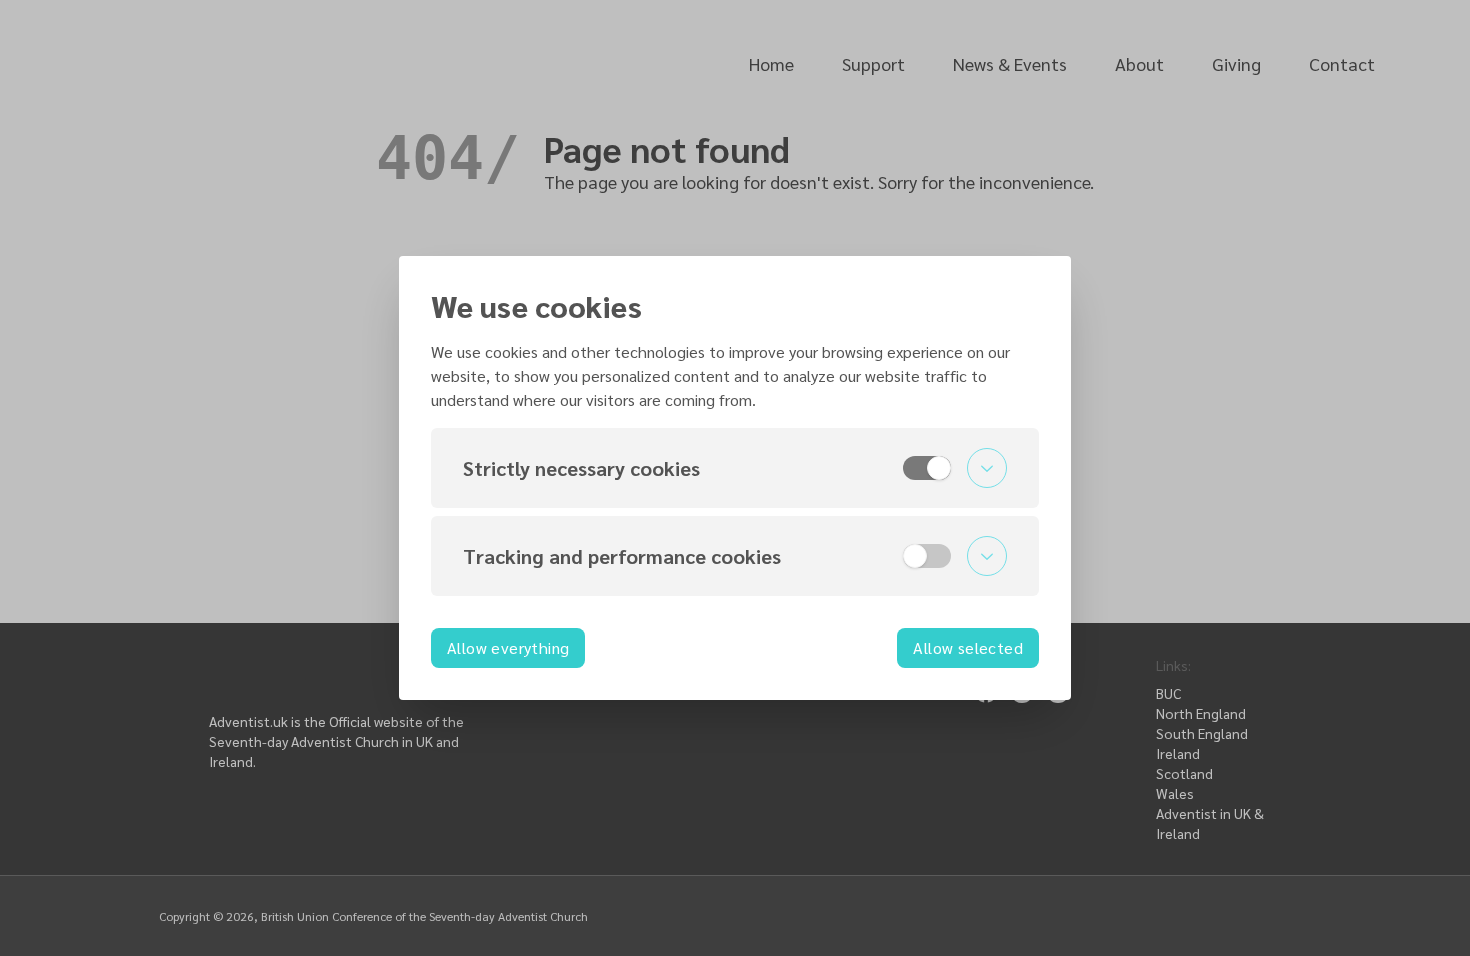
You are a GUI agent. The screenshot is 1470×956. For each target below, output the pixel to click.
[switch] (927, 468)
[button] (735, 468)
